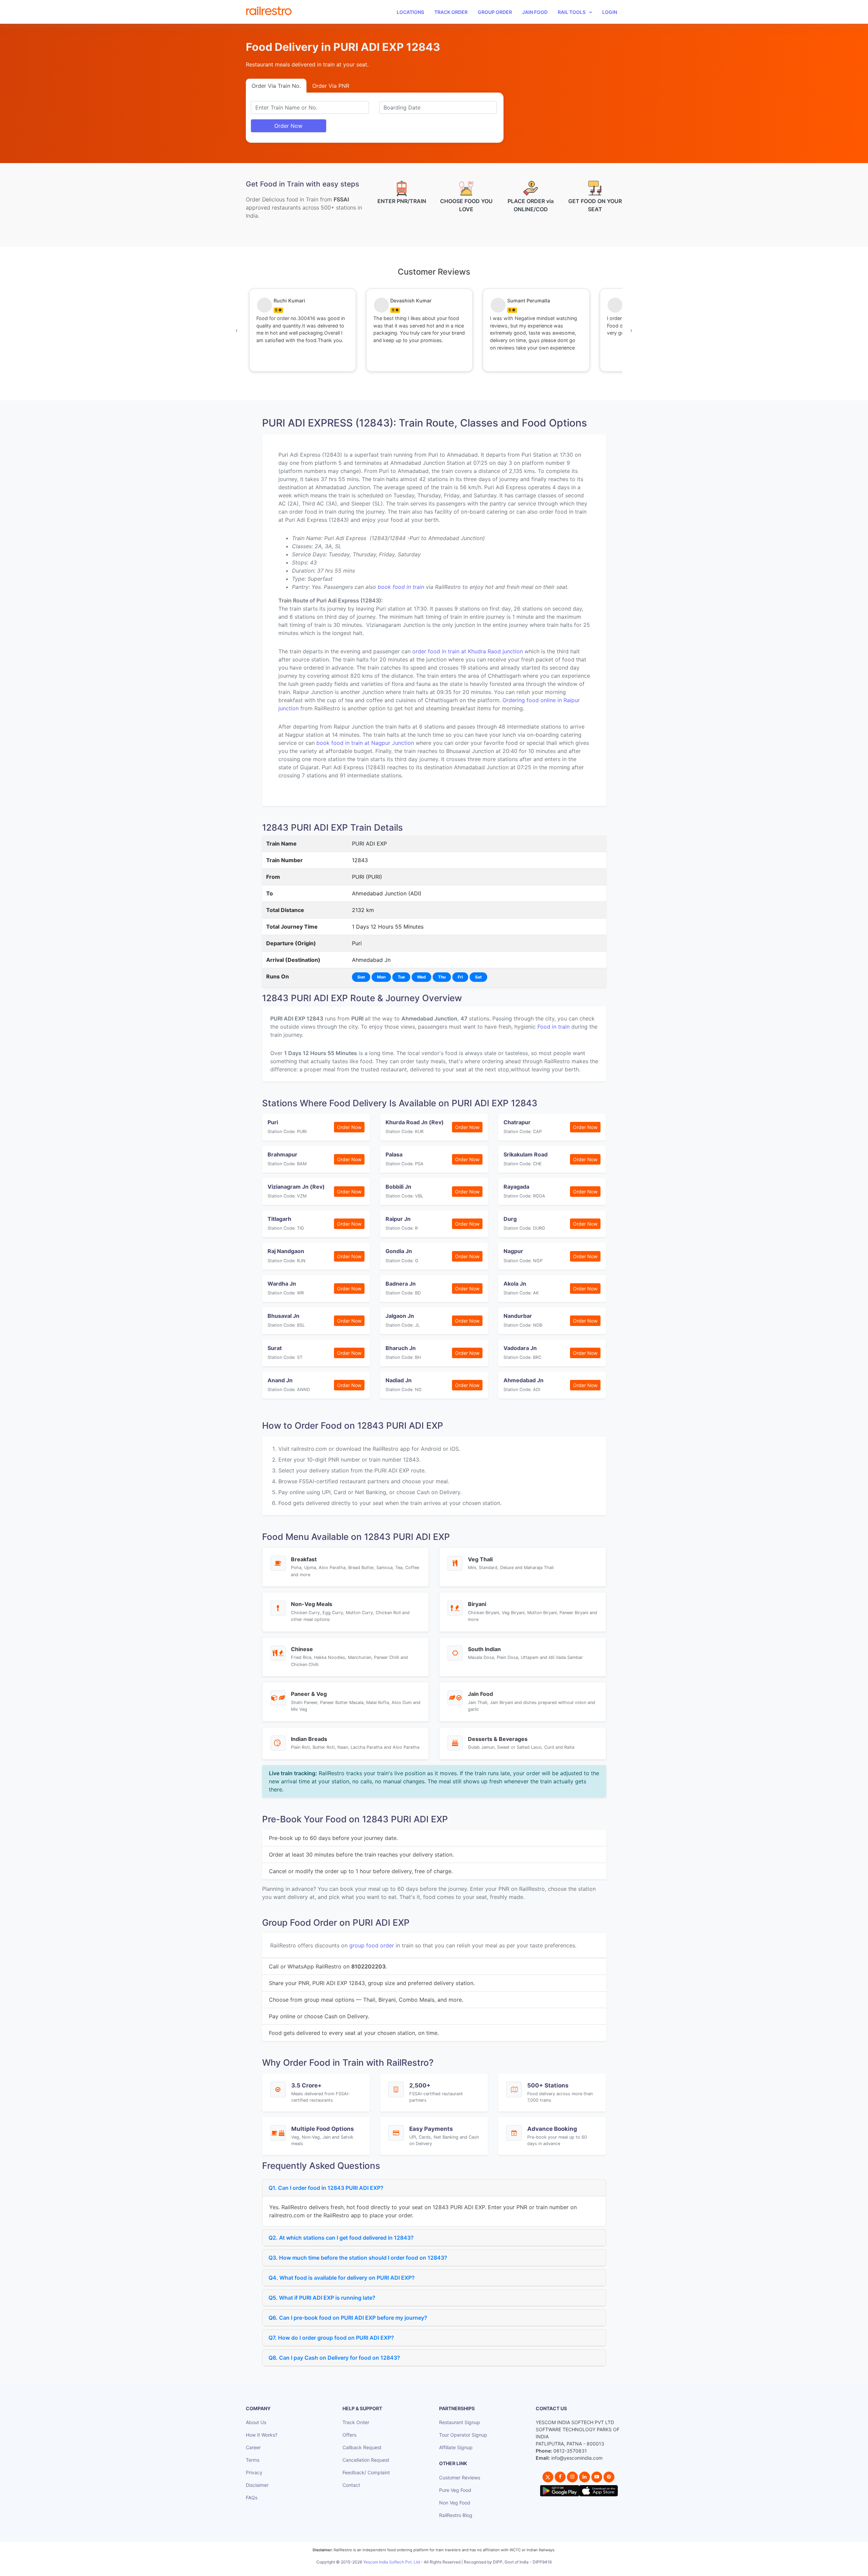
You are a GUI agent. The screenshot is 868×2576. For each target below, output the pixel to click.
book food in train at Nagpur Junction (365, 743)
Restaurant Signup (460, 2422)
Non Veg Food (455, 2503)
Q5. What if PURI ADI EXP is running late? (322, 2298)
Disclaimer (257, 2485)
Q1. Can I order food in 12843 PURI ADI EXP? (326, 2188)
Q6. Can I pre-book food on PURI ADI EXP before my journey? (348, 2318)
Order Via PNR (331, 86)
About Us (256, 2422)
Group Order (495, 12)
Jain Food (535, 12)
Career (253, 2447)
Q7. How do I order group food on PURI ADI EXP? (331, 2338)
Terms (253, 2460)
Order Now (288, 126)
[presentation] (237, 330)
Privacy (254, 2472)
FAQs (252, 2498)
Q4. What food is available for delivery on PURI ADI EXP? (342, 2278)
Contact (351, 2485)
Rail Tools (572, 12)
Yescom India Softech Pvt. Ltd (391, 2562)
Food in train (554, 1027)
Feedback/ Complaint (366, 2472)
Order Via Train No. (276, 86)
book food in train (401, 587)
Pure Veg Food (455, 2490)
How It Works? (262, 2435)
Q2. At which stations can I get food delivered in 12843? (341, 2238)
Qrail (456, 2569)
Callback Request (362, 2447)
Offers (349, 2435)
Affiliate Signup (456, 2447)
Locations (410, 12)
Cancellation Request (366, 2460)
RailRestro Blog (456, 2515)
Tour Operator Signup (463, 2435)
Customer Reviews (460, 2478)
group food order (372, 1945)
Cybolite (440, 2569)
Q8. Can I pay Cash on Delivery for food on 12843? (334, 2358)
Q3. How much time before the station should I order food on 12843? (358, 2258)
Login (610, 12)
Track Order (451, 12)
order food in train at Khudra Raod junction (468, 651)
